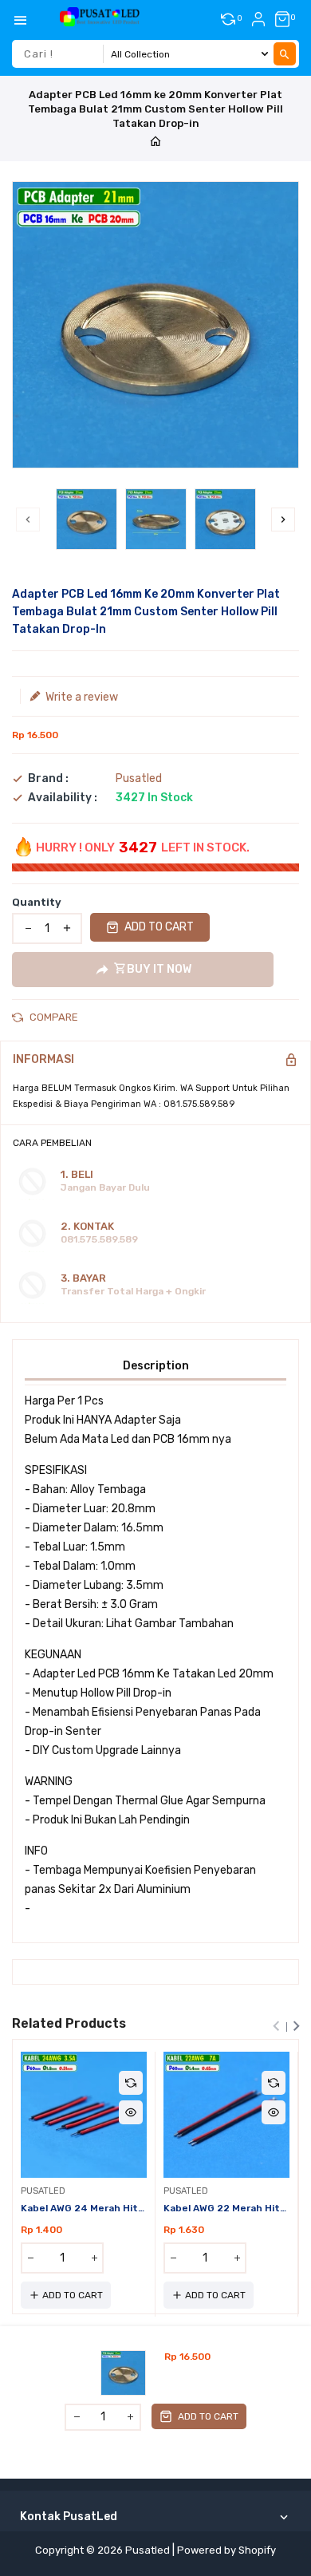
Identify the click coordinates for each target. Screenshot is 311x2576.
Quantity (37, 902)
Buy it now (159, 969)
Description (156, 1366)
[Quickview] (131, 2112)
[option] (87, 519)
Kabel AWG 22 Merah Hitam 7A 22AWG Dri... (226, 2208)
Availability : (63, 798)
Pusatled (139, 778)
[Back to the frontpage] (155, 142)
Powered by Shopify (226, 2550)
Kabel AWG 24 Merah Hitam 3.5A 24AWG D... (84, 2208)
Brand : (48, 779)
